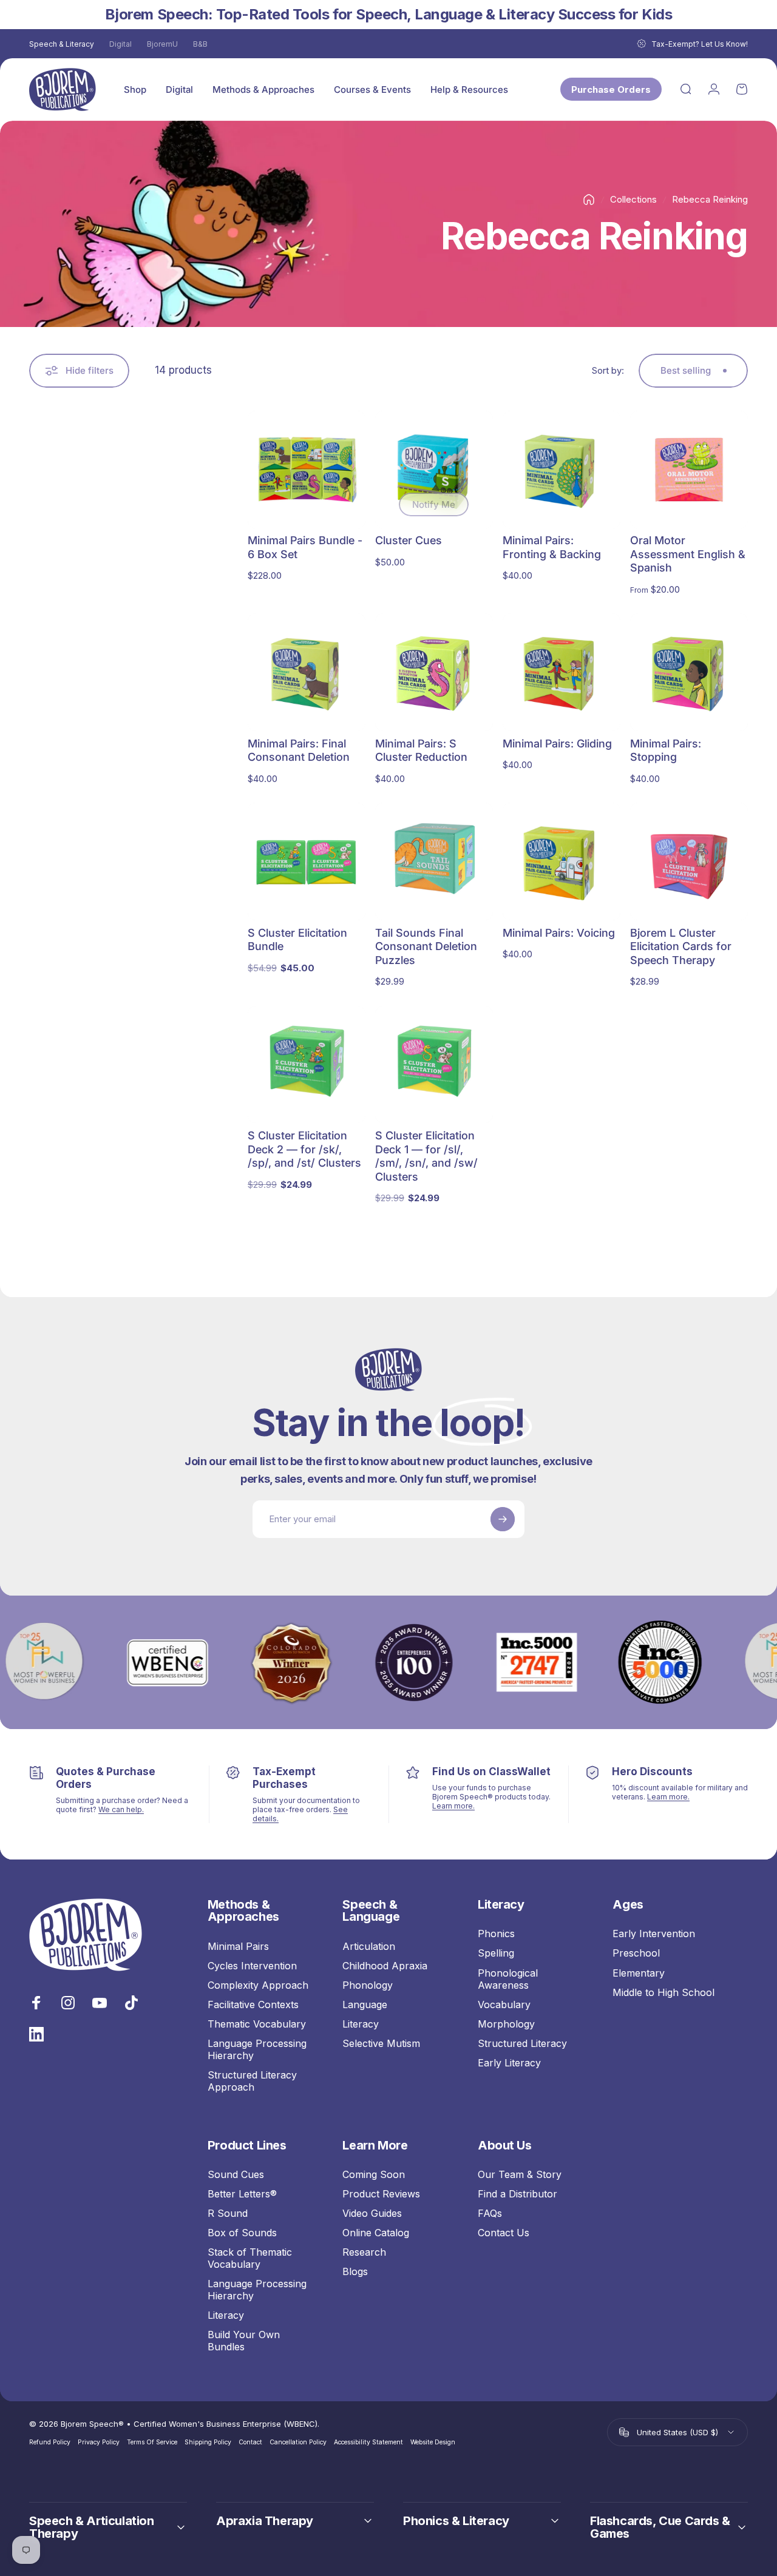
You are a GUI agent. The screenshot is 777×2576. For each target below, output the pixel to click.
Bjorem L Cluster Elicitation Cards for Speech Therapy (681, 946)
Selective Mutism (381, 2043)
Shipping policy (208, 2442)
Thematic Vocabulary (257, 2024)
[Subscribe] (503, 1519)
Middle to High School (663, 1992)
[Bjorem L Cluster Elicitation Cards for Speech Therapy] (689, 861)
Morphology (506, 2024)
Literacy (361, 2024)
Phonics (496, 1934)
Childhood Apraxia (385, 1966)
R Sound (228, 2213)
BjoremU (162, 44)
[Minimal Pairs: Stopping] (689, 672)
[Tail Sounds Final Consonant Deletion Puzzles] (434, 861)
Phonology (368, 1985)
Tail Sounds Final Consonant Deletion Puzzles (426, 946)
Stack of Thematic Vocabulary (250, 2258)
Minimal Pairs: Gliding (557, 743)
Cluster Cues (409, 540)
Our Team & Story (520, 2174)
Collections (633, 199)
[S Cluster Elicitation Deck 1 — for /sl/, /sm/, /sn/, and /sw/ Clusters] (434, 1065)
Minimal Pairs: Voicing (559, 933)
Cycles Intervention (252, 1966)
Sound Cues (236, 2174)
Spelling (496, 1953)
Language (365, 2004)
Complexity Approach (258, 1985)
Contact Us (504, 2233)
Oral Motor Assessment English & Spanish (688, 554)
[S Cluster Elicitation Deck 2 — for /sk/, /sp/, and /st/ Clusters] (307, 1065)
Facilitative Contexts (253, 2004)
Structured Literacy (522, 2043)
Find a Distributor (517, 2194)
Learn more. (453, 1806)
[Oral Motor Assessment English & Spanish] (689, 470)
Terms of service (152, 2442)
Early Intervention (654, 1934)
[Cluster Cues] (434, 470)
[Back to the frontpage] (589, 200)
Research (364, 2252)
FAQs (490, 2213)
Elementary (639, 1973)
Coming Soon (374, 2174)
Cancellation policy (298, 2442)
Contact (250, 2442)
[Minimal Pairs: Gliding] (562, 672)
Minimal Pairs (238, 1946)
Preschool (636, 1953)
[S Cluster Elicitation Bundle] (307, 861)
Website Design (433, 2442)
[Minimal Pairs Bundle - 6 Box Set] (307, 470)
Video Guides (372, 2213)
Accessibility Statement (368, 2442)
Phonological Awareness (508, 1979)
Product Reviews (381, 2194)
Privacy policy (99, 2442)
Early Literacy (509, 2063)
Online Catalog (376, 2233)
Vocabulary (504, 2004)
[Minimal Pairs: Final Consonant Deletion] (307, 672)
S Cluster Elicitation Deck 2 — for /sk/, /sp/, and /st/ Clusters (304, 1149)
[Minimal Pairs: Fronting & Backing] (562, 470)
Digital (120, 44)
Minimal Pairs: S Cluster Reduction (421, 750)
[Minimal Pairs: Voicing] (562, 861)
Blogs (355, 2271)
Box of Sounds (242, 2233)
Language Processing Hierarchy (257, 2049)
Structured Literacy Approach (252, 2081)
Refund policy (50, 2442)
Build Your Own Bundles (244, 2341)
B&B (200, 44)
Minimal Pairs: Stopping (666, 750)
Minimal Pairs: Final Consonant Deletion (299, 750)
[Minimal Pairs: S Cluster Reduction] (434, 672)
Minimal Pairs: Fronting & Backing (552, 547)
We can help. (121, 1809)
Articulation (369, 1946)
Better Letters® (242, 2194)
